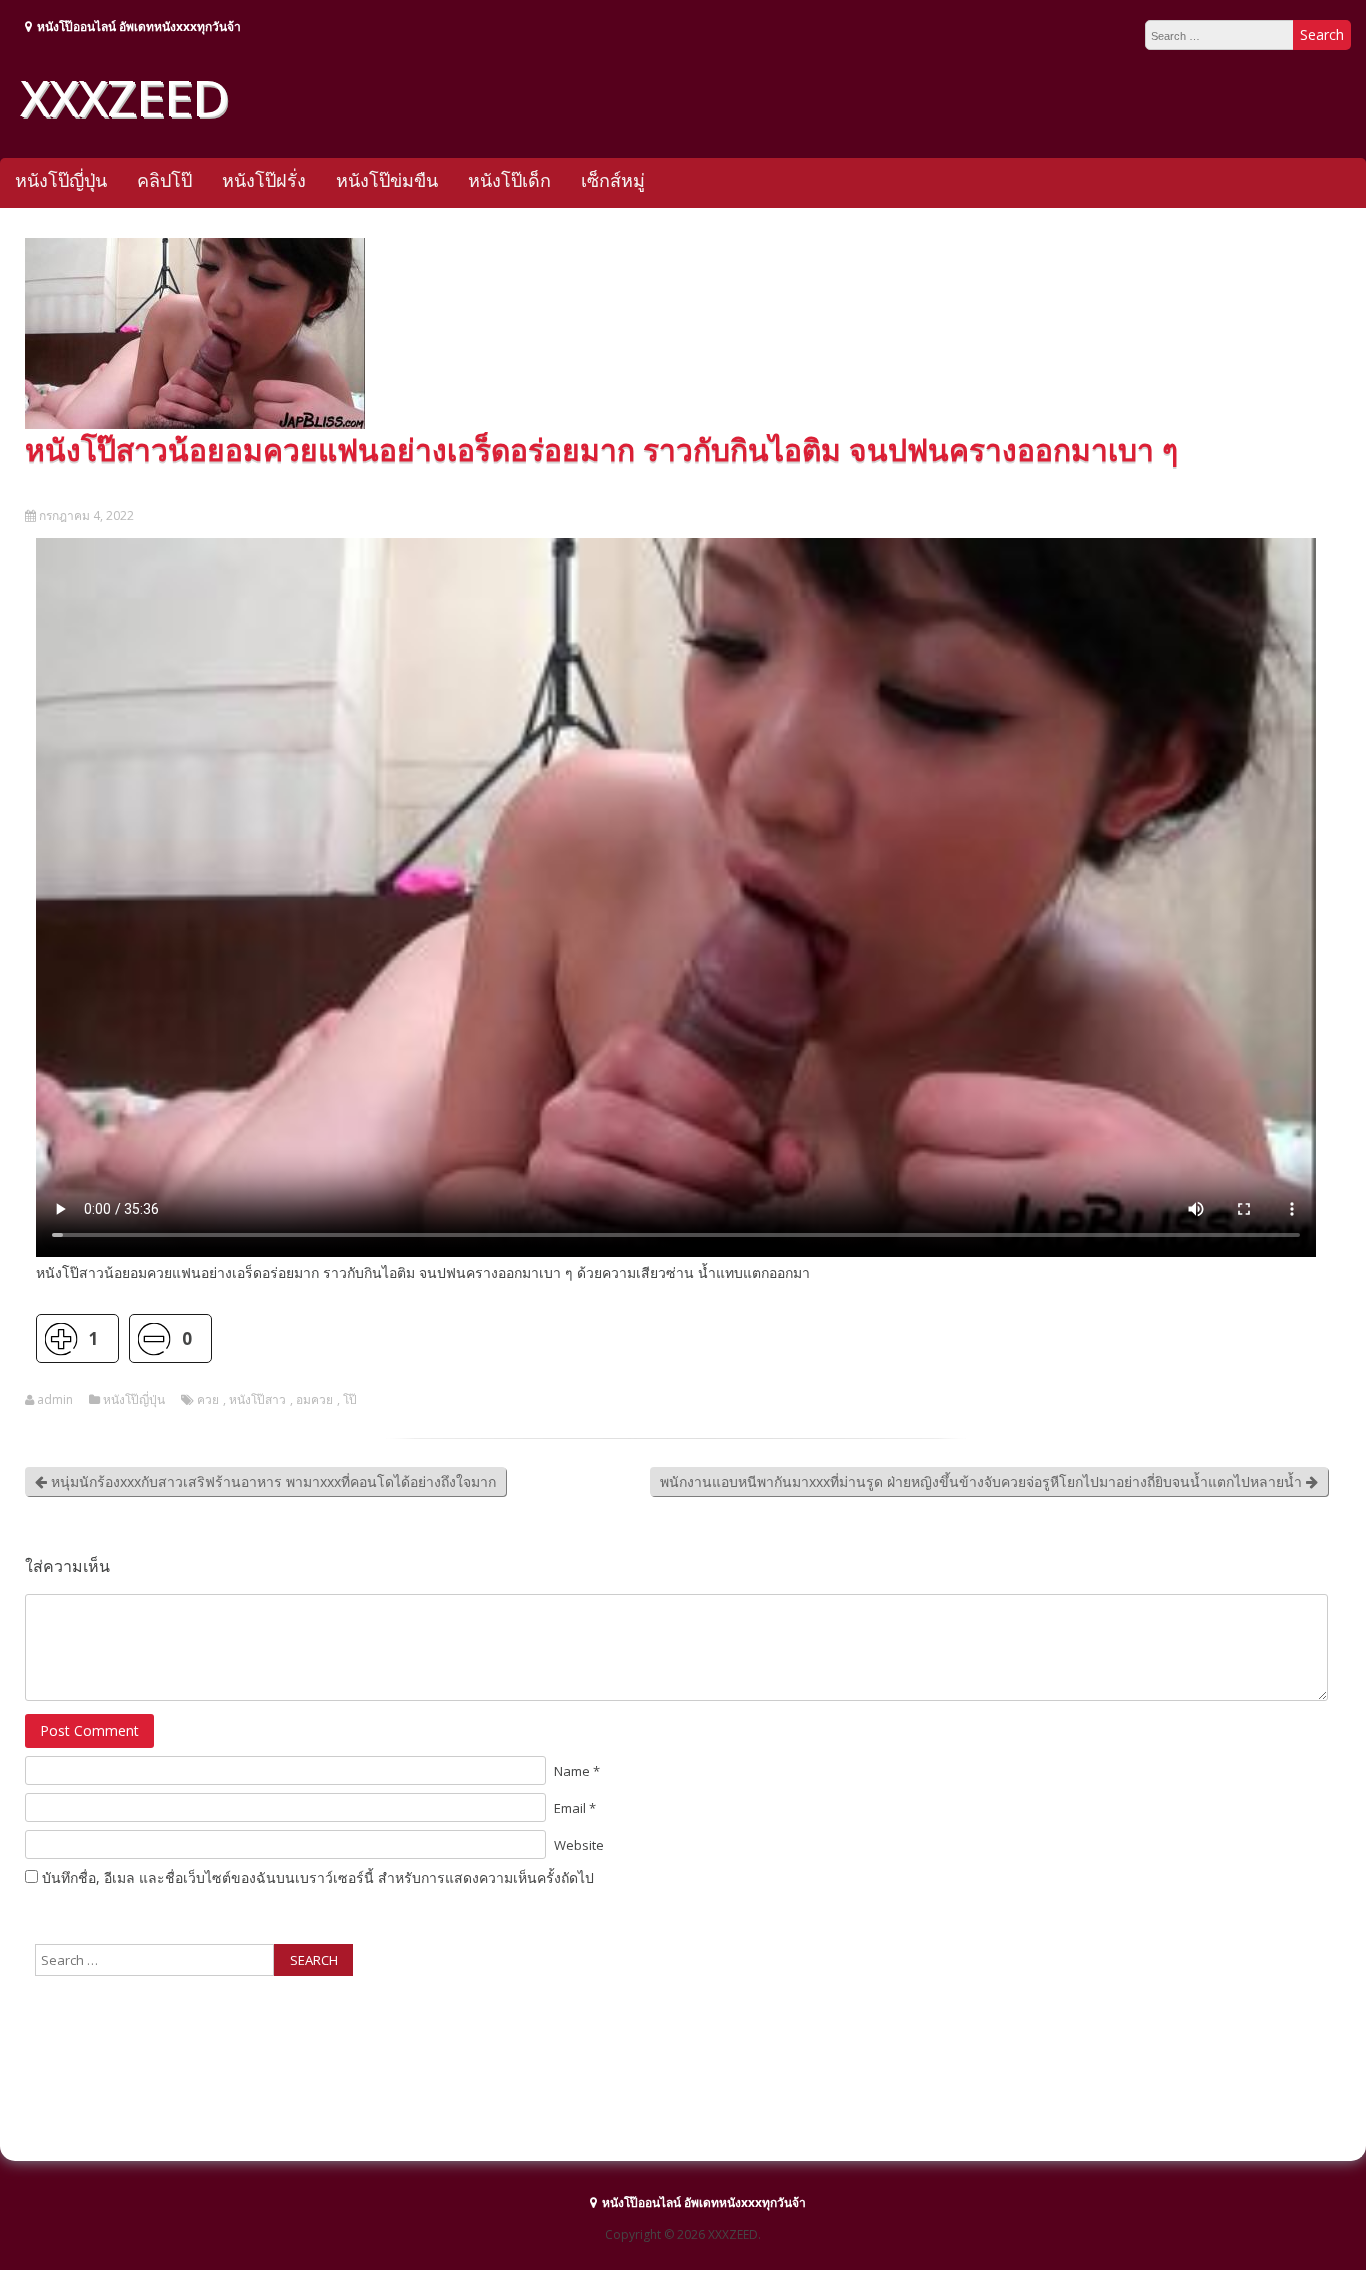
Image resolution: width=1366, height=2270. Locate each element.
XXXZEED (124, 97)
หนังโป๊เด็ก (509, 180)
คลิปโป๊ (164, 180)
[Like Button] (60, 1338)
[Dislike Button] (153, 1338)
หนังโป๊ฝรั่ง (264, 180)
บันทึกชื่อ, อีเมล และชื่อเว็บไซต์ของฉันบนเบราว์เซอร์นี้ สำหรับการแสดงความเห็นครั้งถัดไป (318, 1877)
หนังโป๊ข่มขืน (387, 180)
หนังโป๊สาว (257, 1400)
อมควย (314, 1400)
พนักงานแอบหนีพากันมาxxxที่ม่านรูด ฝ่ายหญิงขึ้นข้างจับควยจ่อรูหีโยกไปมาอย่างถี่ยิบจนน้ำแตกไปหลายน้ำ (983, 1481)
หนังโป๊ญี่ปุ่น (61, 180)
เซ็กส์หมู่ (613, 180)
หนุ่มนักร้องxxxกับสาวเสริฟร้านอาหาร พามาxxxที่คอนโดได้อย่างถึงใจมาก (271, 1481)
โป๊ (350, 1400)
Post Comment (89, 1730)
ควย (208, 1400)
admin (55, 1400)
